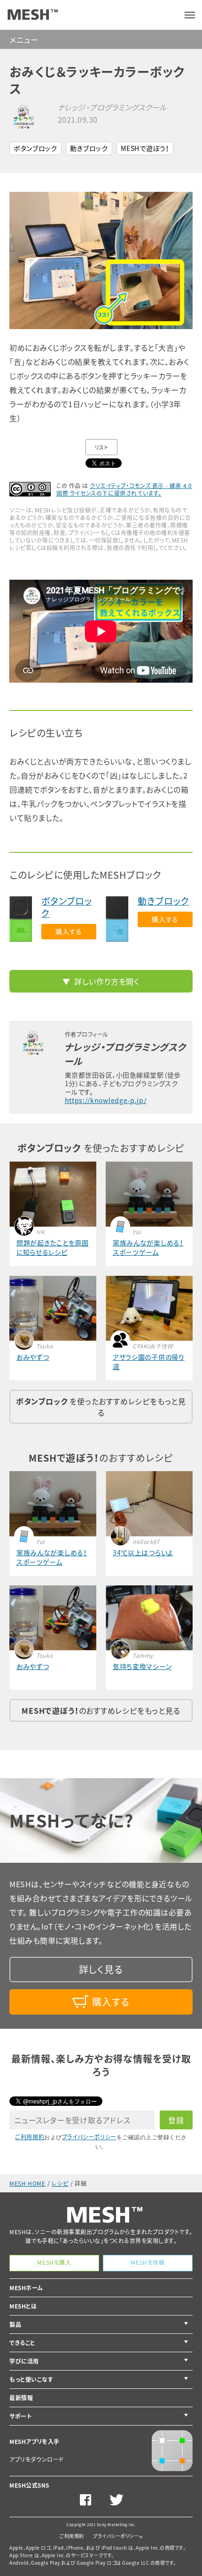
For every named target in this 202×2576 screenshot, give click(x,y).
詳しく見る (101, 1969)
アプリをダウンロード (37, 2459)
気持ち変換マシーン (142, 1666)
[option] (101, 260)
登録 (176, 2120)
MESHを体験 (148, 2262)
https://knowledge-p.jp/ (106, 1100)
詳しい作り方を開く (107, 981)
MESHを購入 (54, 2262)
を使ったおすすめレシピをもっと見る (101, 1407)
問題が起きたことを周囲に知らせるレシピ (53, 1247)
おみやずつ (33, 1357)
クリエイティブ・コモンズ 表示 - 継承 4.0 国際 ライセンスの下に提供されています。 (124, 489)
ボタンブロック (35, 148)
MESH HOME (27, 2183)
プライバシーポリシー (89, 2137)
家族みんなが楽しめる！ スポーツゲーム (148, 1247)
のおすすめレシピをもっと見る (101, 1710)
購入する (69, 931)
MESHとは (23, 2306)
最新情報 (21, 2398)
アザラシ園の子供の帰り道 (149, 1362)
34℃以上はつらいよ (143, 1552)
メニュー (24, 39)
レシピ (60, 2183)
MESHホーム (26, 2288)
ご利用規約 (30, 2137)
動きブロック (89, 148)
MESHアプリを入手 (35, 2442)
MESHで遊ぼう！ (145, 148)
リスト (102, 447)
